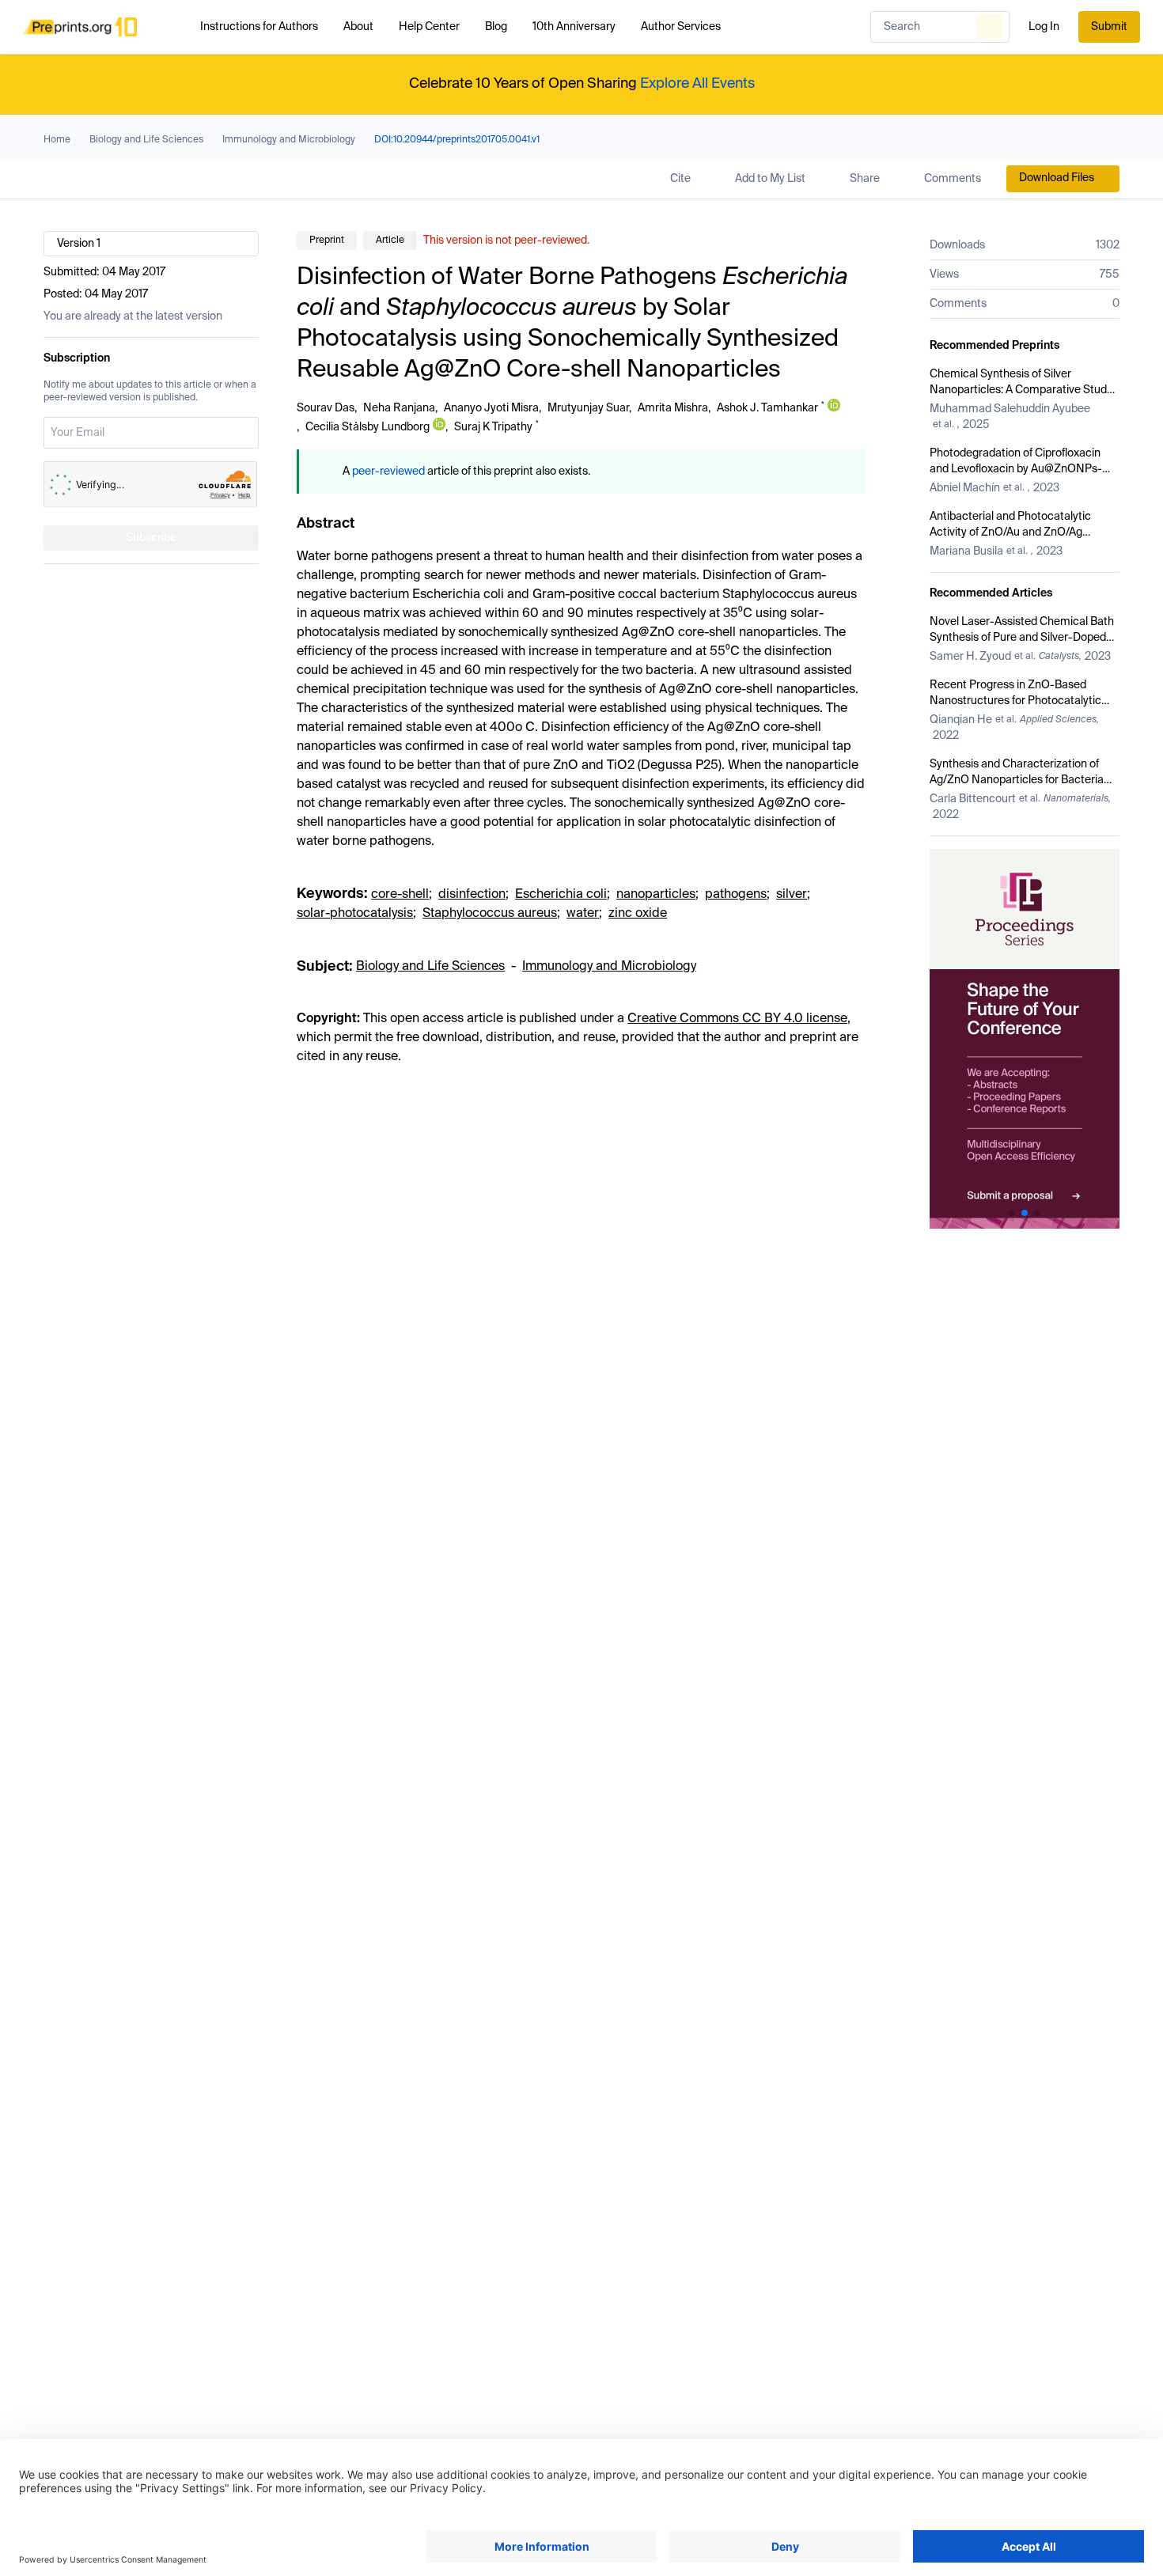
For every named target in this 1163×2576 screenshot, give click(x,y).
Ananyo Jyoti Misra (491, 408)
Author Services (681, 27)
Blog (496, 27)
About (358, 27)
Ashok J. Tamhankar (767, 408)
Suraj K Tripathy (493, 427)
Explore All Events (697, 84)
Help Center (429, 27)
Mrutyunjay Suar (588, 408)
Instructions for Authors (259, 27)
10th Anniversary (574, 27)
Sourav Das (326, 408)
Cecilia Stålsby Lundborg (367, 427)
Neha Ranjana (399, 408)
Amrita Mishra (673, 408)
